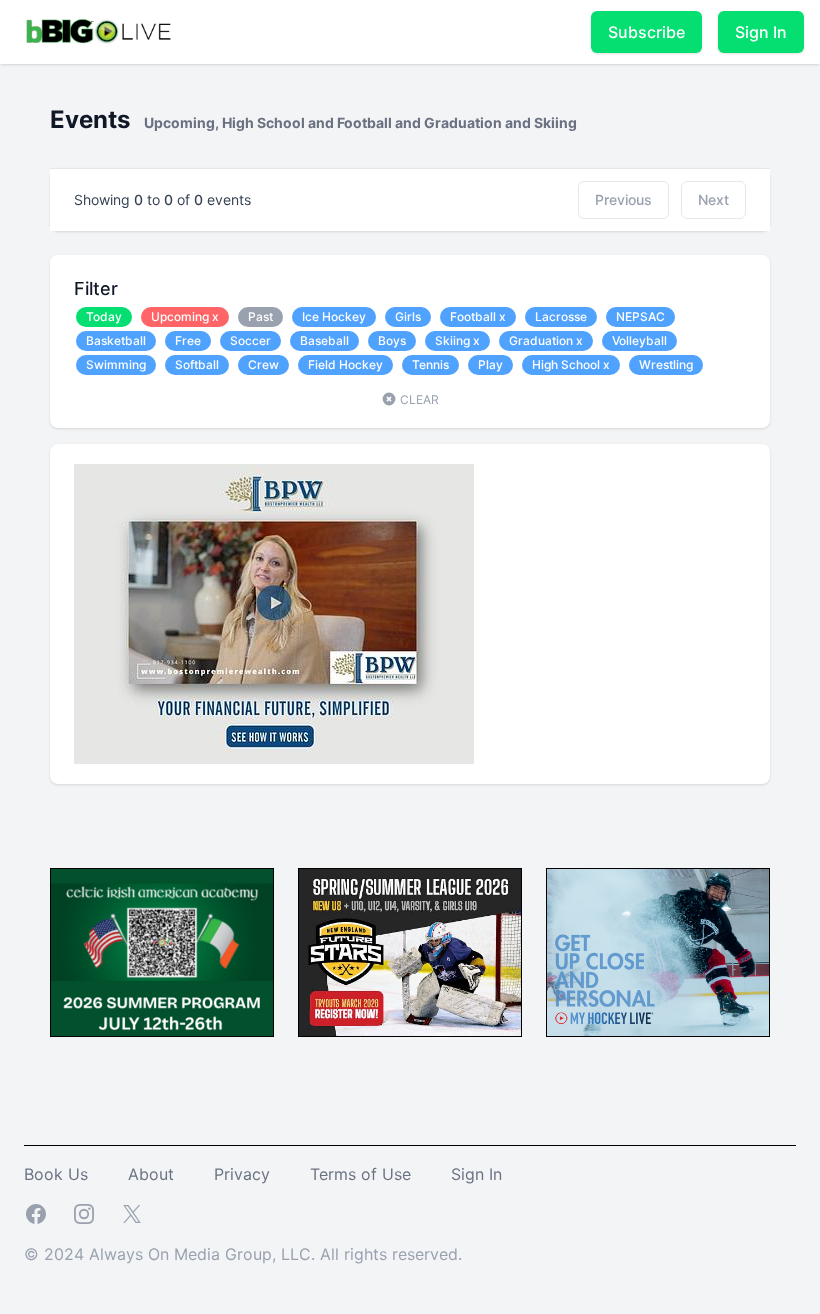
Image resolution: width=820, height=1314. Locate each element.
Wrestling (666, 364)
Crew (263, 364)
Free (188, 340)
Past (260, 316)
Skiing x (457, 340)
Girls (408, 316)
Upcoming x (185, 316)
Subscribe (646, 32)
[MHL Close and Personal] (658, 952)
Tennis (430, 364)
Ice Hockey (334, 316)
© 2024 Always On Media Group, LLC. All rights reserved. (243, 1254)
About (151, 1174)
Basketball (116, 340)
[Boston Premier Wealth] (410, 614)
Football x (478, 316)
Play (490, 364)
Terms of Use (360, 1174)
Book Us (56, 1174)
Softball (197, 364)
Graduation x (546, 340)
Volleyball (639, 340)
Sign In (761, 32)
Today (104, 316)
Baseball (324, 340)
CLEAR (418, 399)
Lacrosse (561, 316)
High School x (571, 364)
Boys (392, 340)
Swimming (116, 364)
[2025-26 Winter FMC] (410, 952)
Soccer (250, 340)
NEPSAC (640, 316)
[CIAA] (162, 952)
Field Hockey (345, 364)
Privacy (242, 1174)
